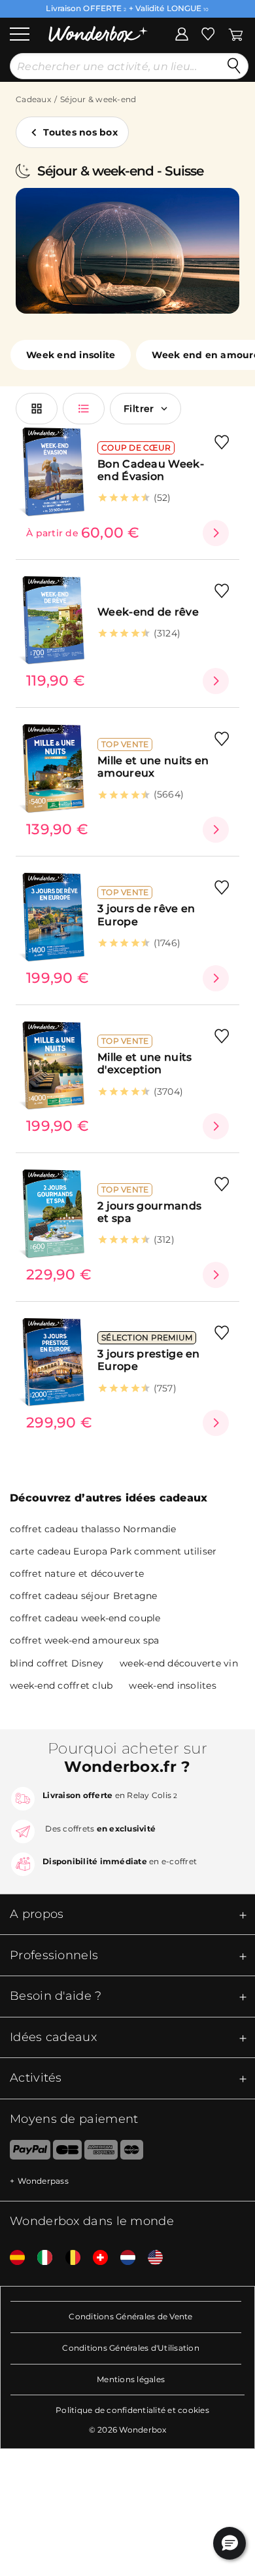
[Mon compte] (182, 33)
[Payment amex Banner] (101, 2152)
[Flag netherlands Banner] (123, 2258)
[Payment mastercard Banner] (132, 2152)
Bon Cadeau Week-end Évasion (151, 470)
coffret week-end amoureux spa (84, 1640)
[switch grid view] (37, 409)
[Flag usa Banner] (150, 2258)
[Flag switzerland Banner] (95, 2258)
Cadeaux (33, 99)
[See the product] (216, 533)
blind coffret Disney (57, 1663)
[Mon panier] (236, 33)
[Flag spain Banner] (12, 2258)
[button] (229, 2543)
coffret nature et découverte (77, 1573)
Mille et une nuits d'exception (144, 1063)
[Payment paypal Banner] (25, 2152)
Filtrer (139, 409)
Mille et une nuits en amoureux (153, 767)
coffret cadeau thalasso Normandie (93, 1529)
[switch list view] (84, 409)
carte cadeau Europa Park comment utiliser (113, 1551)
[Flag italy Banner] (40, 2258)
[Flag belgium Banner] (68, 2258)
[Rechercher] (234, 66)
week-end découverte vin (179, 1663)
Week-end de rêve (148, 612)
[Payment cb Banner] (67, 2152)
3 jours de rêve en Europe (146, 915)
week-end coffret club (61, 1685)
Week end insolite (71, 355)
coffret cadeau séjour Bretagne (84, 1596)
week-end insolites (173, 1685)
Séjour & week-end (98, 99)
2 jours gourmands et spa (149, 1212)
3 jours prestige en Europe (149, 1360)
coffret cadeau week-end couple (85, 1618)
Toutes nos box (80, 132)
